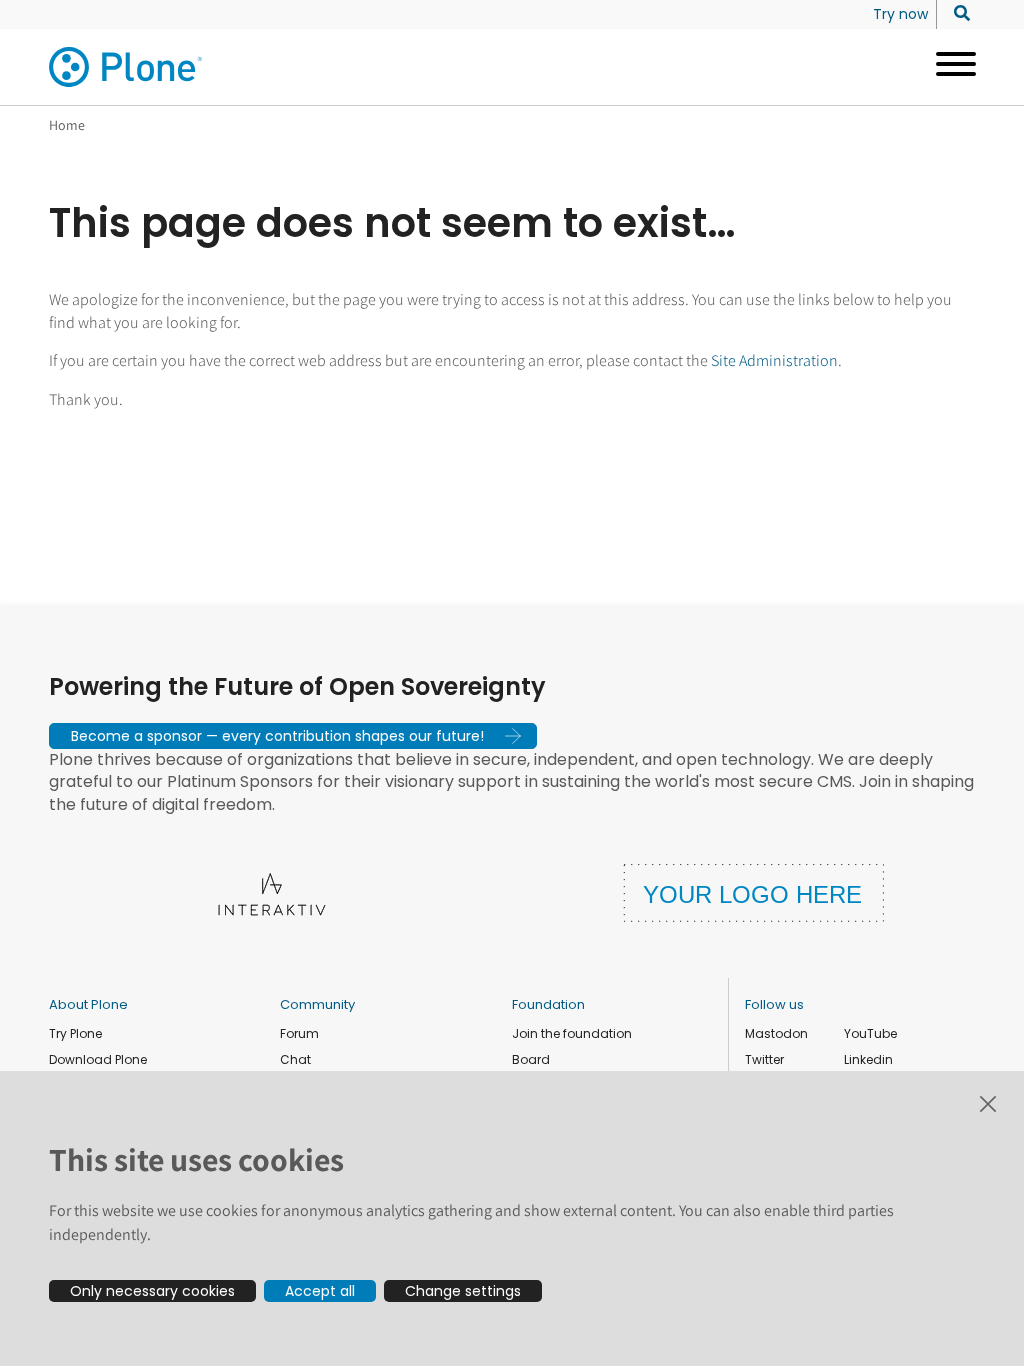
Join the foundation (572, 1033)
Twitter (764, 1059)
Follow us (774, 1004)
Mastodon (776, 1033)
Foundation (548, 1004)
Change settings (463, 1291)
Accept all (320, 1291)
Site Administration (774, 360)
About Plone (88, 1004)
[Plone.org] (127, 67)
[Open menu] (948, 67)
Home (67, 125)
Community (317, 1004)
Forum (299, 1033)
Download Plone (98, 1059)
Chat (295, 1059)
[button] (293, 736)
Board (531, 1059)
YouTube (870, 1033)
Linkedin (868, 1059)
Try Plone (75, 1033)
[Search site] (956, 14)
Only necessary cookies (152, 1291)
